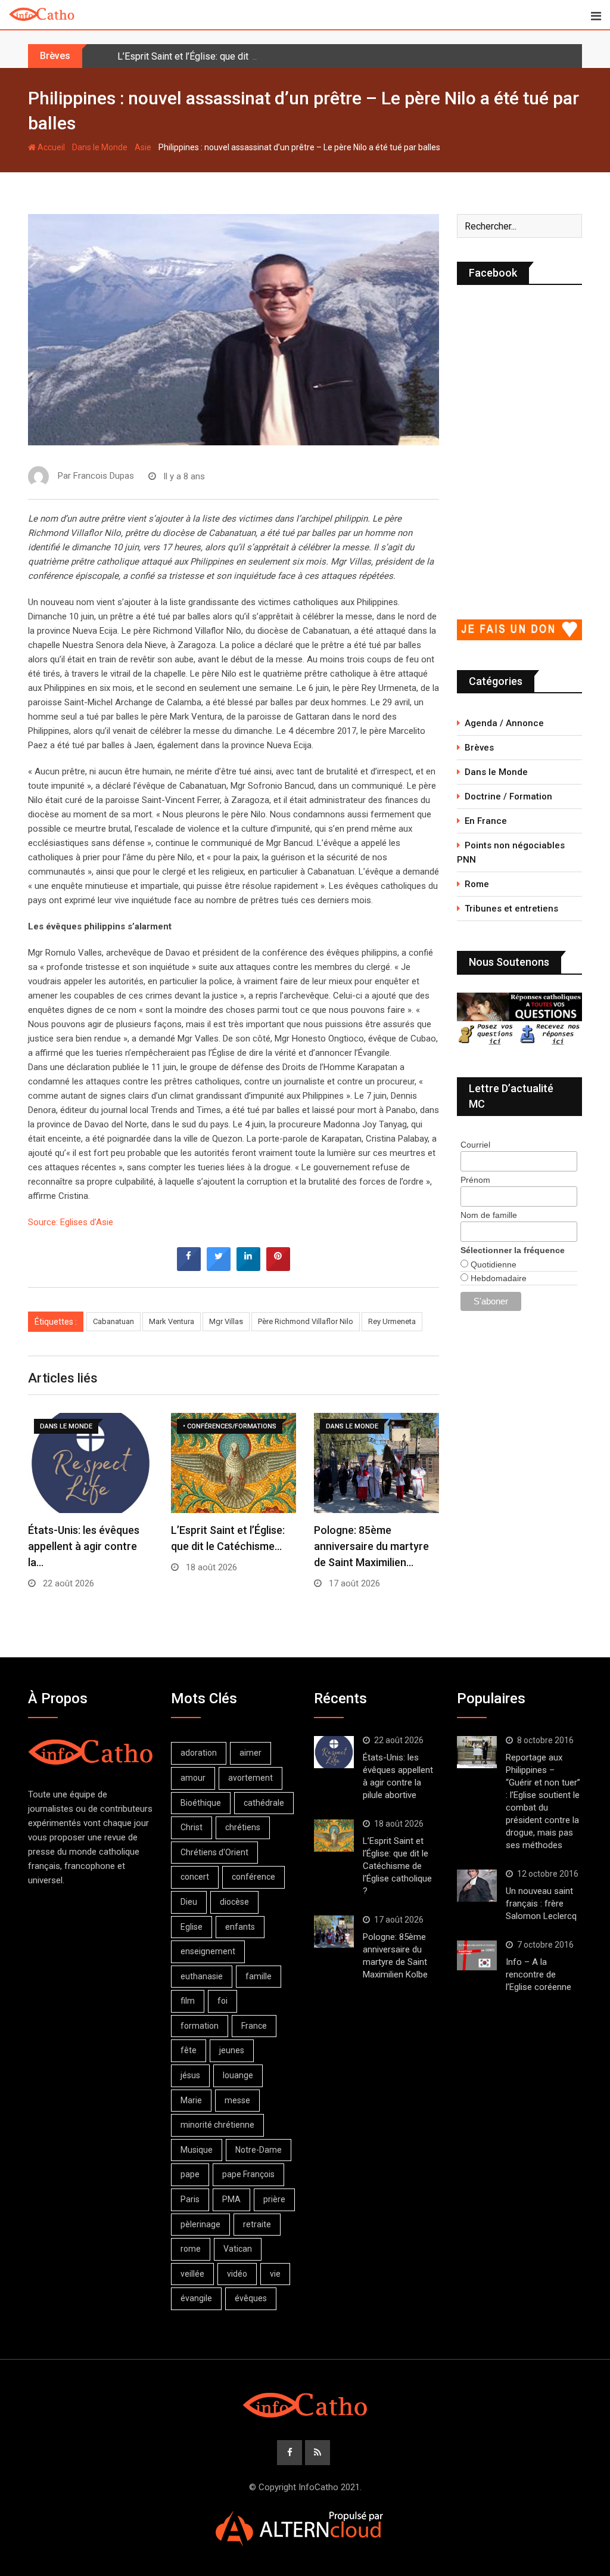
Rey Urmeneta (392, 1321)
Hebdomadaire (497, 1278)
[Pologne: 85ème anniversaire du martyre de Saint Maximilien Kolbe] (334, 1932)
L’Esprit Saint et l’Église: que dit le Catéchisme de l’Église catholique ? (263, 56)
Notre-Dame (259, 2150)
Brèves (479, 748)
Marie (191, 2100)
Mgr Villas (226, 1321)
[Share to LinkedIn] (248, 1267)
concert (195, 1877)
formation (200, 2026)
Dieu (189, 1902)
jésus (190, 2075)
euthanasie (202, 1976)
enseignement (208, 1951)
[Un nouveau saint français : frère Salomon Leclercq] (477, 1886)
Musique (197, 2150)
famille (259, 1976)
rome (191, 2249)
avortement (250, 1778)
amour (193, 1778)
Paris (190, 2199)
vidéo (237, 2274)
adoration (199, 1753)
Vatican (238, 2249)
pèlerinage (200, 2224)
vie (275, 2274)
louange (238, 2075)
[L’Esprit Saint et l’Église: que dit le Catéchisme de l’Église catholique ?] (334, 1836)
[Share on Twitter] (219, 1267)
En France (486, 821)
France (254, 2026)
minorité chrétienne (217, 2125)
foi (222, 2001)
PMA (231, 2199)
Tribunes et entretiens (511, 909)
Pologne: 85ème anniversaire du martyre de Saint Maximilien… (371, 1546)
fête (189, 2050)
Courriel (475, 1145)
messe (237, 2100)
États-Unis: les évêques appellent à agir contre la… (84, 1546)
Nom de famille (489, 1215)
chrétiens (243, 1827)
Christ (192, 1827)
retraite (257, 2224)
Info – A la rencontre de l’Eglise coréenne (539, 1974)
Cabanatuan (113, 1321)
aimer (250, 1753)
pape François (248, 2174)
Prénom (475, 1180)
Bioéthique (201, 1803)
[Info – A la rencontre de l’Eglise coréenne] (477, 1955)
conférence (253, 1877)
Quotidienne (492, 1264)
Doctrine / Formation (508, 796)
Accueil (50, 147)
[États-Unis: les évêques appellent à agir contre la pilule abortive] (334, 1752)
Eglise (192, 1927)
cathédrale (264, 1803)
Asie (143, 147)
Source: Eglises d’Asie (71, 1222)
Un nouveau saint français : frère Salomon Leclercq (541, 1904)
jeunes (232, 2050)
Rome (477, 884)
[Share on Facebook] (189, 1267)
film (188, 2001)
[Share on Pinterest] (278, 1267)
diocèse (234, 1902)
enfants (240, 1927)
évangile (196, 2298)
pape (190, 2174)
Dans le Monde (100, 147)
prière (274, 2199)
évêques (251, 2298)
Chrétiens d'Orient (214, 1852)
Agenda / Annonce (504, 723)
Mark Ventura (172, 1321)
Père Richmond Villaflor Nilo (306, 1321)
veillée (192, 2274)
